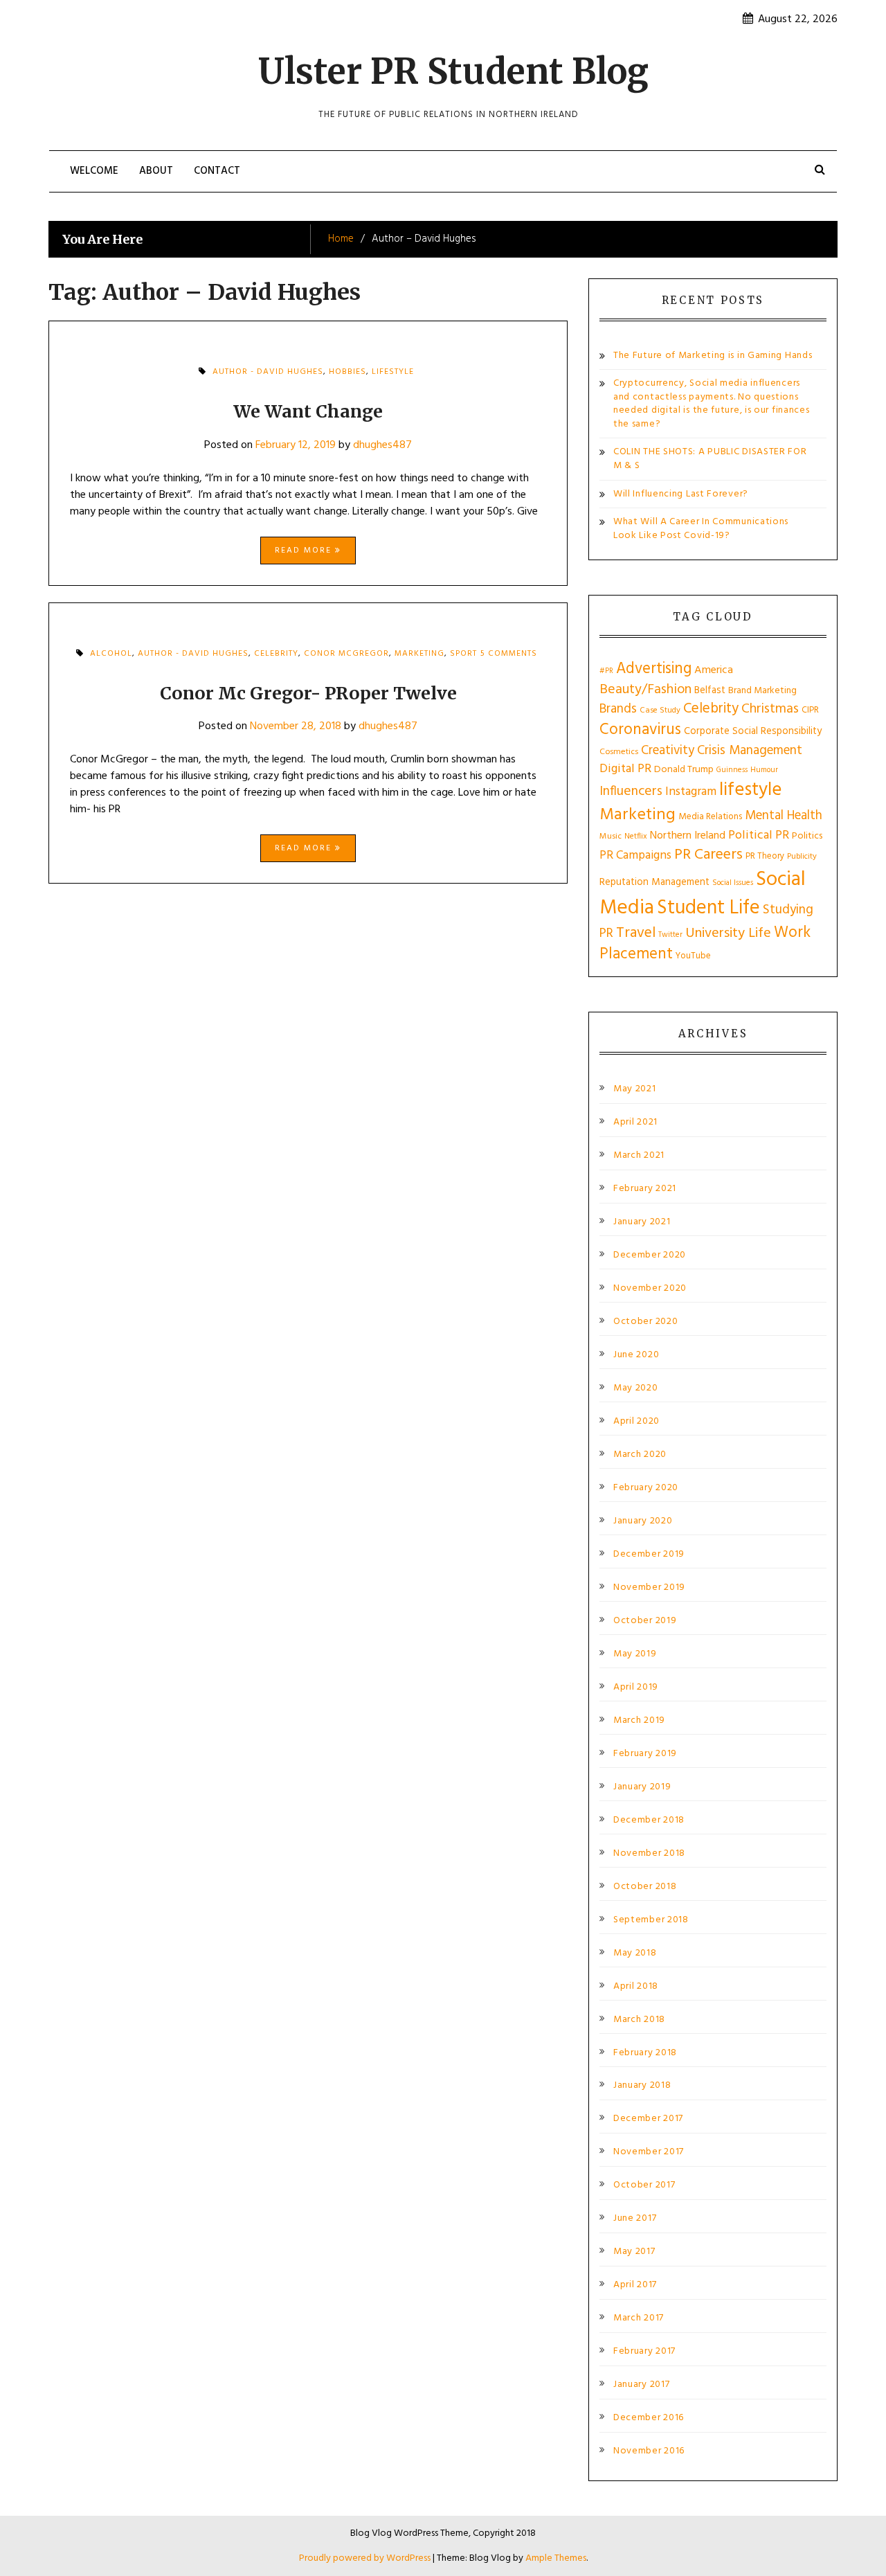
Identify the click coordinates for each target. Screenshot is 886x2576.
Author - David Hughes (268, 372)
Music (611, 837)
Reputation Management (654, 882)
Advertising (654, 669)
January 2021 (642, 1222)
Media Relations (710, 817)
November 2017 (649, 2152)
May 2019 (635, 1654)
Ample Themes (556, 2558)
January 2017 (641, 2385)
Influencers (631, 792)
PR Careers (708, 855)
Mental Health (784, 816)
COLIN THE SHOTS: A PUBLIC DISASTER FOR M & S (710, 459)
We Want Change (308, 411)
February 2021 (645, 1189)
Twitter (670, 935)
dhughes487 (382, 445)
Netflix (636, 837)
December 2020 (650, 1255)
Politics (807, 836)
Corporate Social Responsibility (753, 731)
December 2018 (649, 1821)
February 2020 (646, 1488)
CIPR (810, 710)
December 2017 (648, 2119)
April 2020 (636, 1422)
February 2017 (644, 2352)
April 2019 (636, 1688)
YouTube (693, 956)
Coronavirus (640, 730)
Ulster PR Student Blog (453, 72)
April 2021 (635, 1122)
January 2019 (642, 1787)
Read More (305, 551)
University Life (728, 933)
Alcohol (111, 654)
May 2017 (634, 2252)
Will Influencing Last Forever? (681, 494)
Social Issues (733, 883)
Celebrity (276, 654)
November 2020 (650, 1289)
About (156, 171)
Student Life (708, 908)
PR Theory (765, 856)
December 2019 (649, 1555)
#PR (606, 671)
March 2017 (639, 2318)
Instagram (691, 792)
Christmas (770, 709)
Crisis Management (750, 751)
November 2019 (649, 1588)
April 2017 (635, 2285)
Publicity (802, 857)
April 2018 (636, 1987)
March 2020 (640, 1455)
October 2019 (645, 1621)
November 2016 (649, 2451)
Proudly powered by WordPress (366, 2558)
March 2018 (639, 2020)
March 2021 (639, 1156)
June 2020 (636, 1355)
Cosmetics (619, 752)
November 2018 (649, 1854)
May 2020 (636, 1388)
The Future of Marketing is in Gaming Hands (713, 356)
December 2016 (649, 2418)
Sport (463, 654)
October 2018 (645, 1887)
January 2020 (643, 1521)
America (714, 670)
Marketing (419, 654)
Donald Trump (684, 770)
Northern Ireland (688, 836)
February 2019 (645, 1754)
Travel (636, 933)
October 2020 (645, 1322)
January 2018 (642, 2086)
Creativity (668, 751)
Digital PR (625, 769)
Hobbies (347, 372)
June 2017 (635, 2219)
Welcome (94, 171)
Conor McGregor (346, 654)
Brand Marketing (762, 691)
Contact (217, 171)
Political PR (759, 835)
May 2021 (635, 1089)
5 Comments (509, 658)
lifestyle (393, 372)
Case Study (660, 710)
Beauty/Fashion (645, 690)
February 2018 (645, 2053)
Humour (764, 770)
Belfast (710, 690)
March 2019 (639, 1721)
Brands (618, 709)
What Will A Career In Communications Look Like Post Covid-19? (701, 529)
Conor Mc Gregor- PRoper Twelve (308, 693)
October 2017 (644, 2185)
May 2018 (635, 1953)
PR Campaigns (635, 856)
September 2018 (651, 1920)
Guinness (732, 770)
